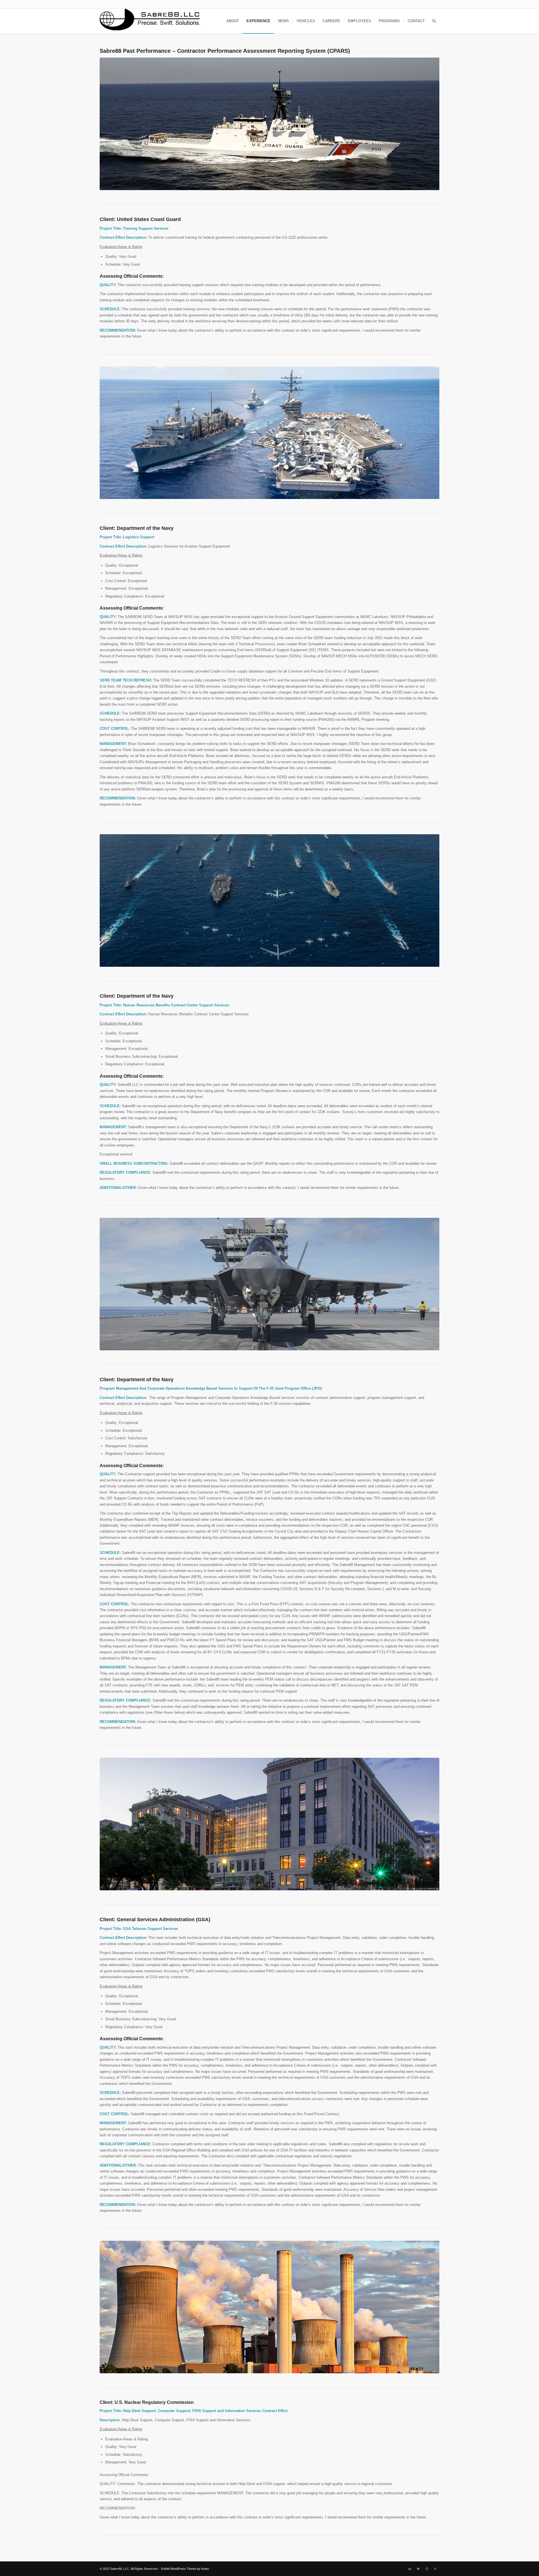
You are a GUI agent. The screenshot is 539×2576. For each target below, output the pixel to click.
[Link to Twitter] (418, 2569)
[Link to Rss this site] (435, 2569)
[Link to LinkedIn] (410, 2569)
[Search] (434, 21)
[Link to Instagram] (427, 2569)
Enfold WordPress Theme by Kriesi (185, 2569)
